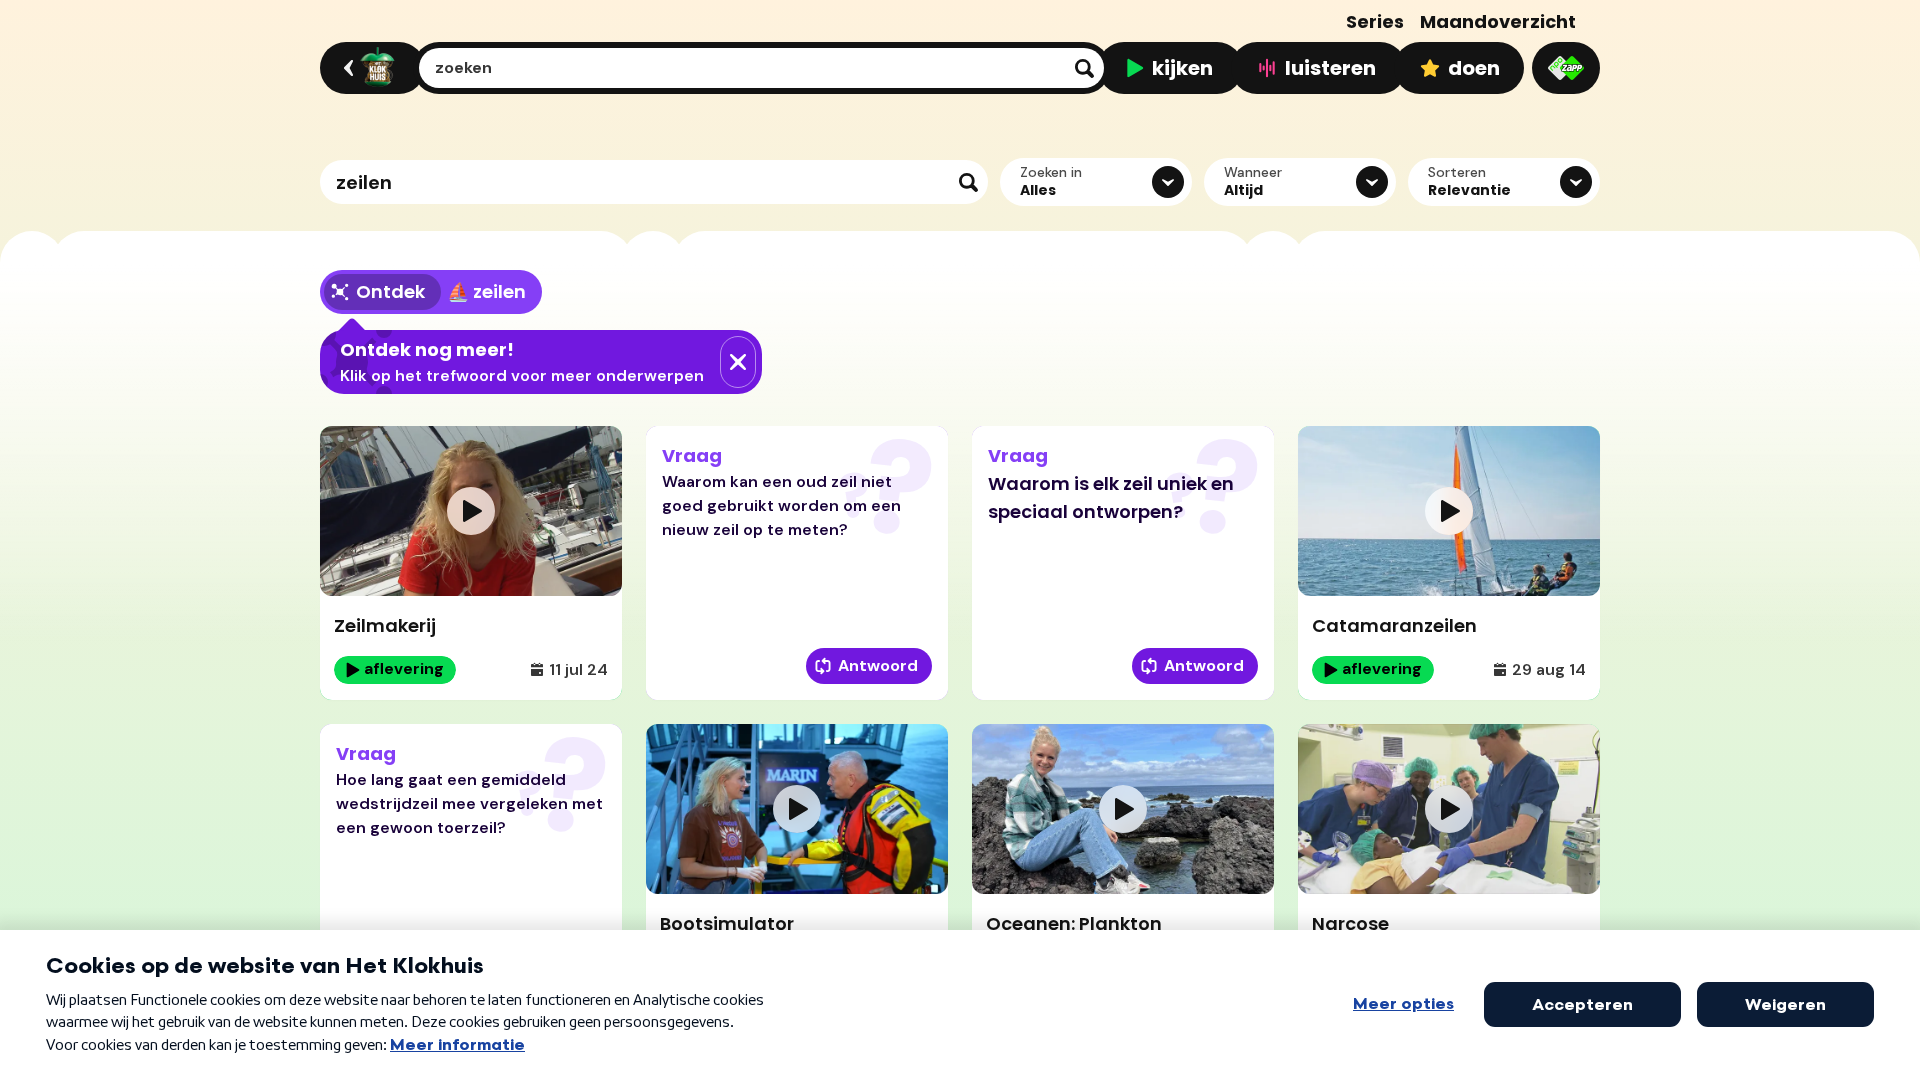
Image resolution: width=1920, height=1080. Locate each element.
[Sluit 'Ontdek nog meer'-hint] (738, 362)
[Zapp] (1566, 68)
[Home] (369, 68)
